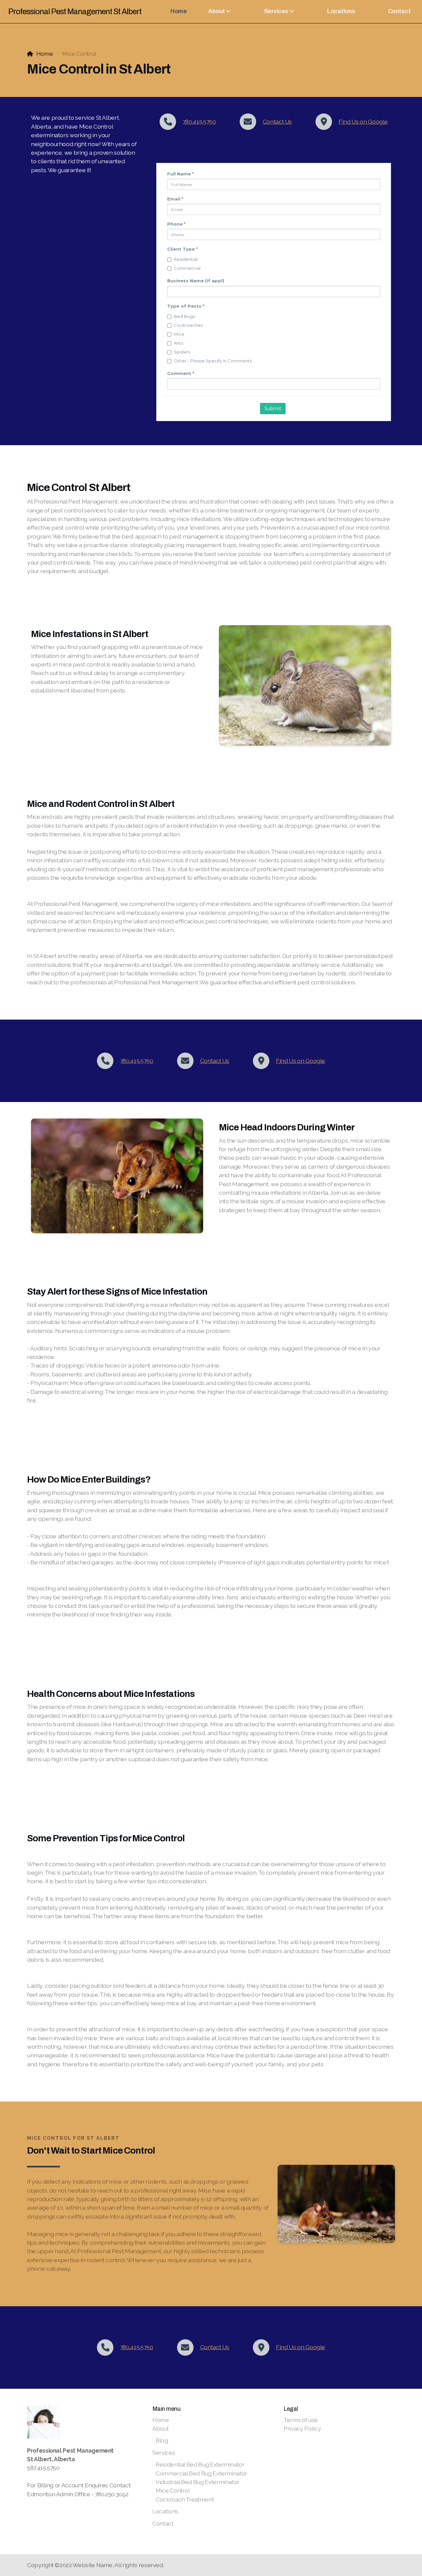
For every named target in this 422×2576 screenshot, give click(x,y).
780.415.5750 (199, 122)
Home (45, 54)
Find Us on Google (363, 122)
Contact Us (277, 122)
